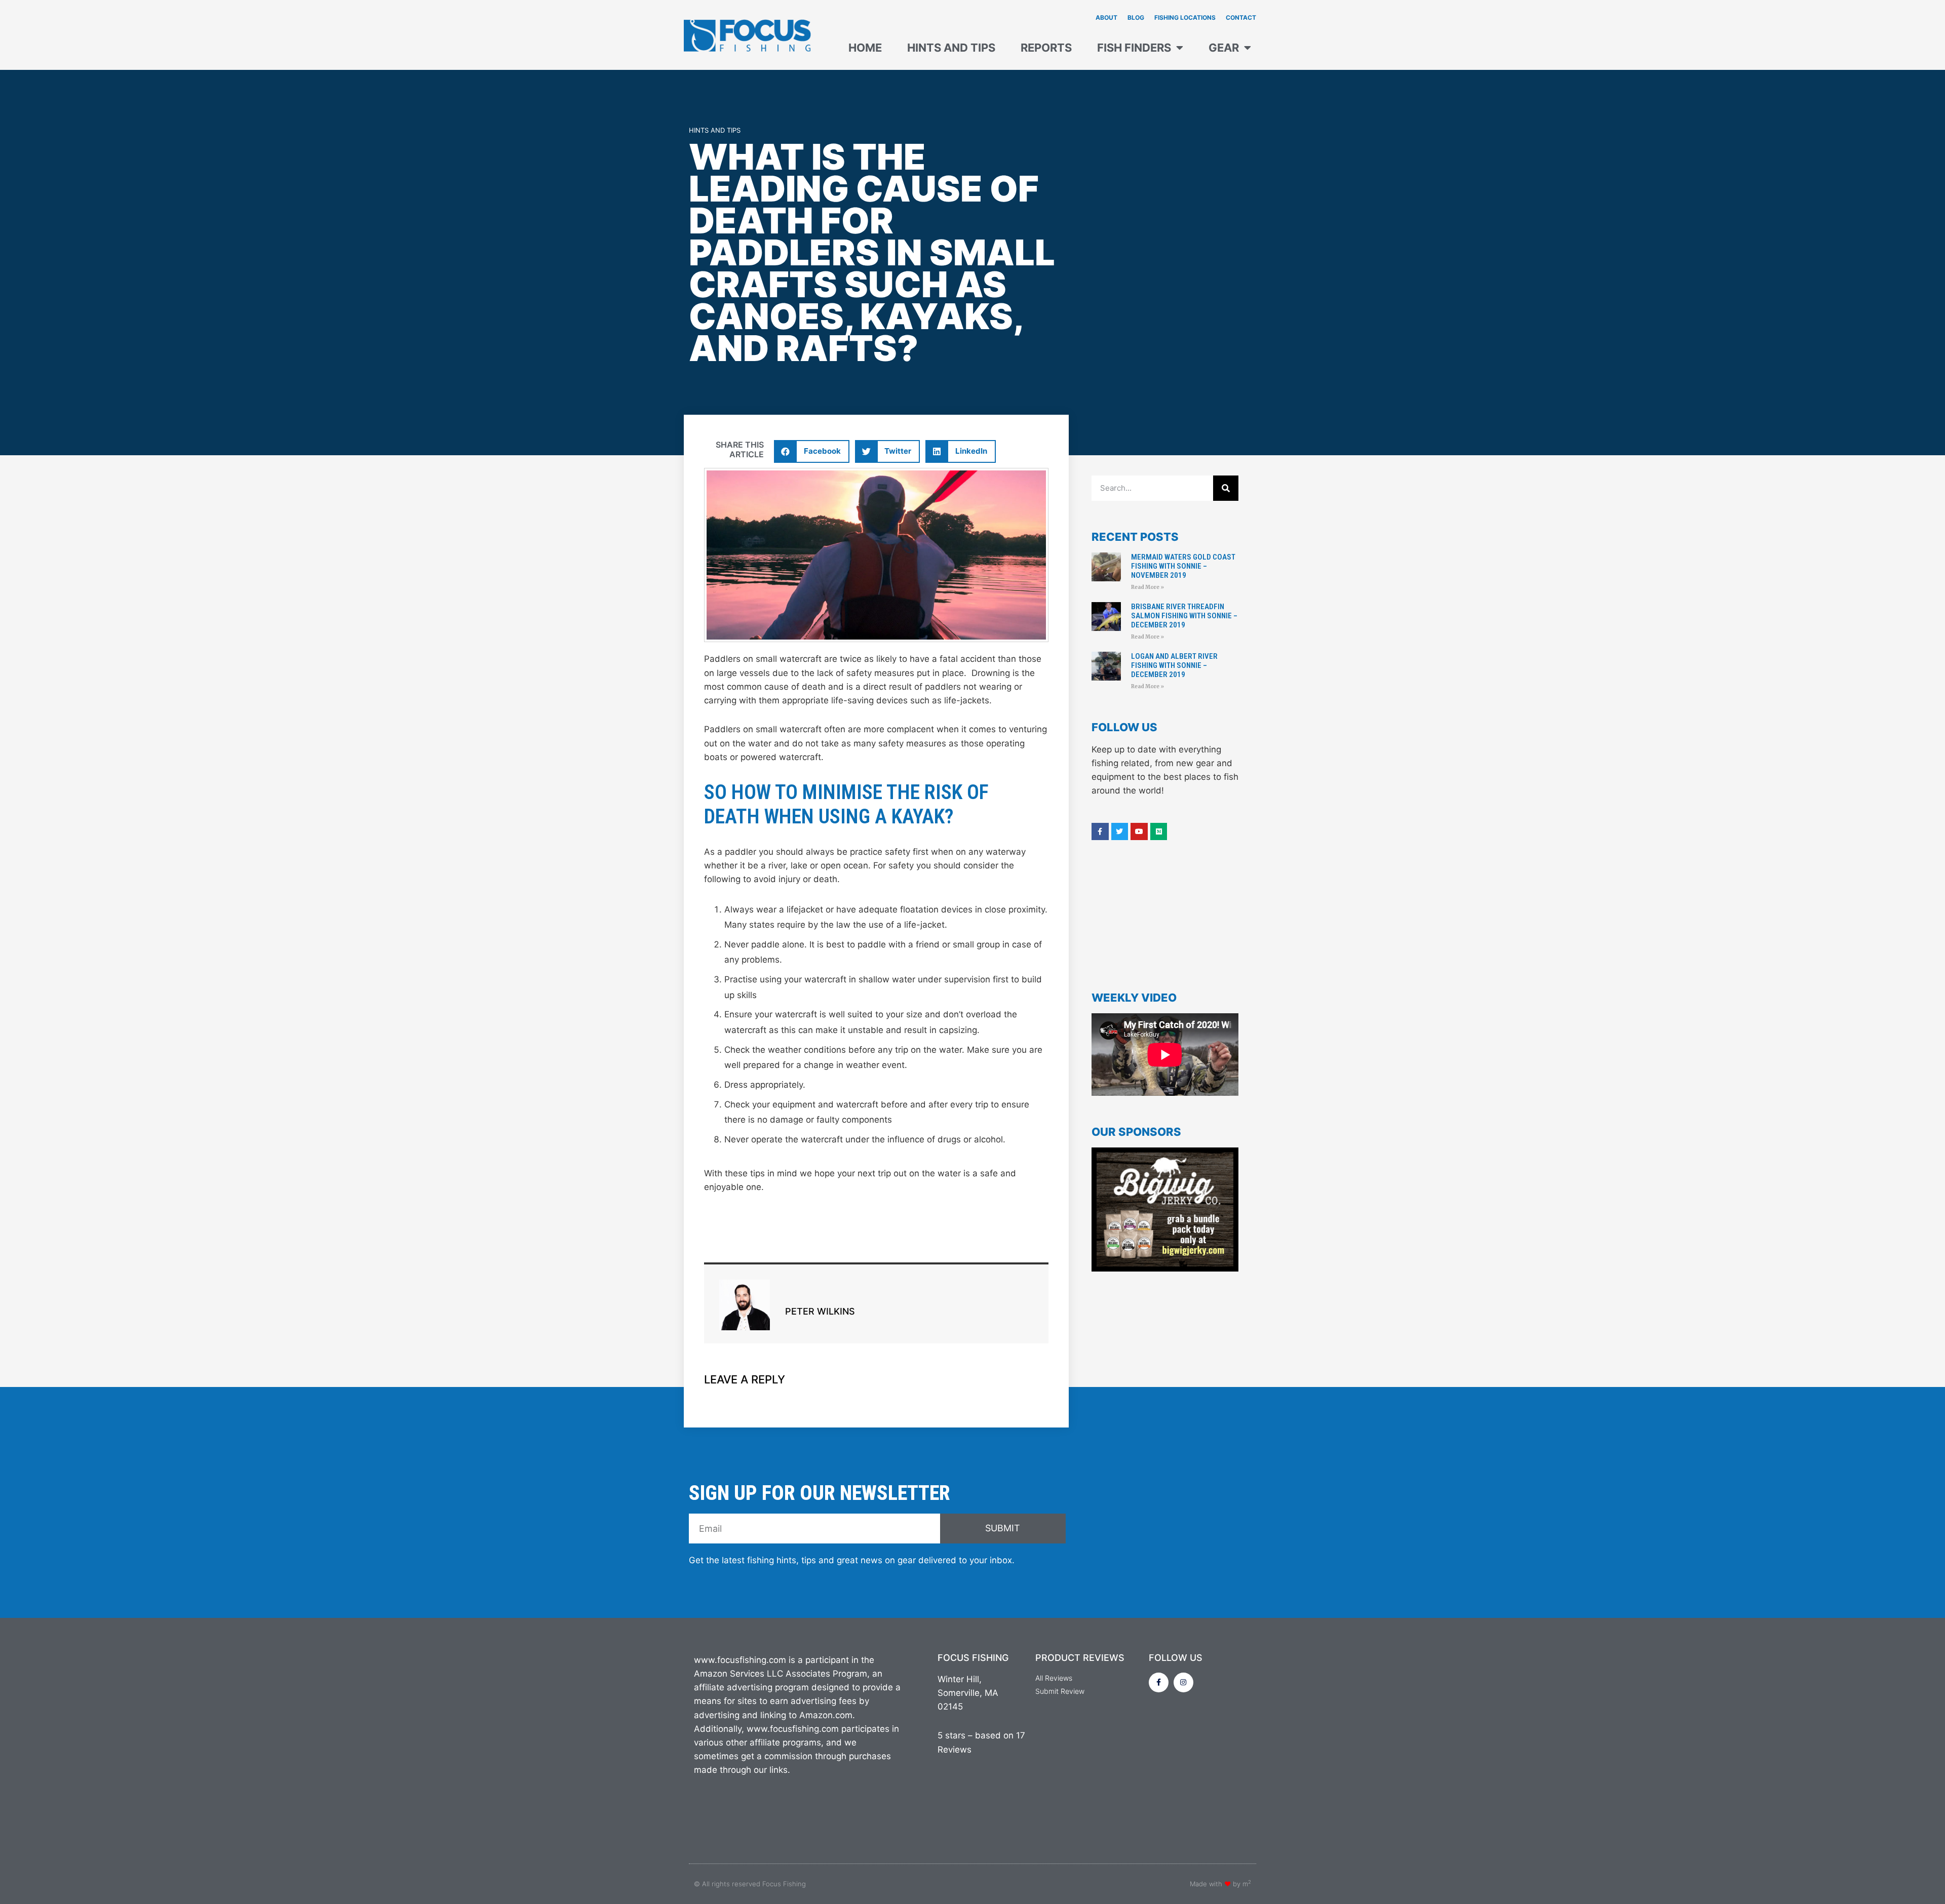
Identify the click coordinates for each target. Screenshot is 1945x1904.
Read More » (1147, 587)
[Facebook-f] (1159, 1682)
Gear (1224, 48)
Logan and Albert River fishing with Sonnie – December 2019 (1174, 665)
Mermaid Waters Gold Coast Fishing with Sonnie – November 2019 (1183, 566)
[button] (812, 451)
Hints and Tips (951, 48)
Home (865, 48)
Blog (1136, 17)
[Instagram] (1183, 1682)
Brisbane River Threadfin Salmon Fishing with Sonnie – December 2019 (1184, 616)
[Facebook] (1100, 831)
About (1106, 17)
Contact (1241, 17)
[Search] (1226, 488)
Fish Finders (1134, 48)
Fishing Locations (1185, 17)
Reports (1046, 48)
